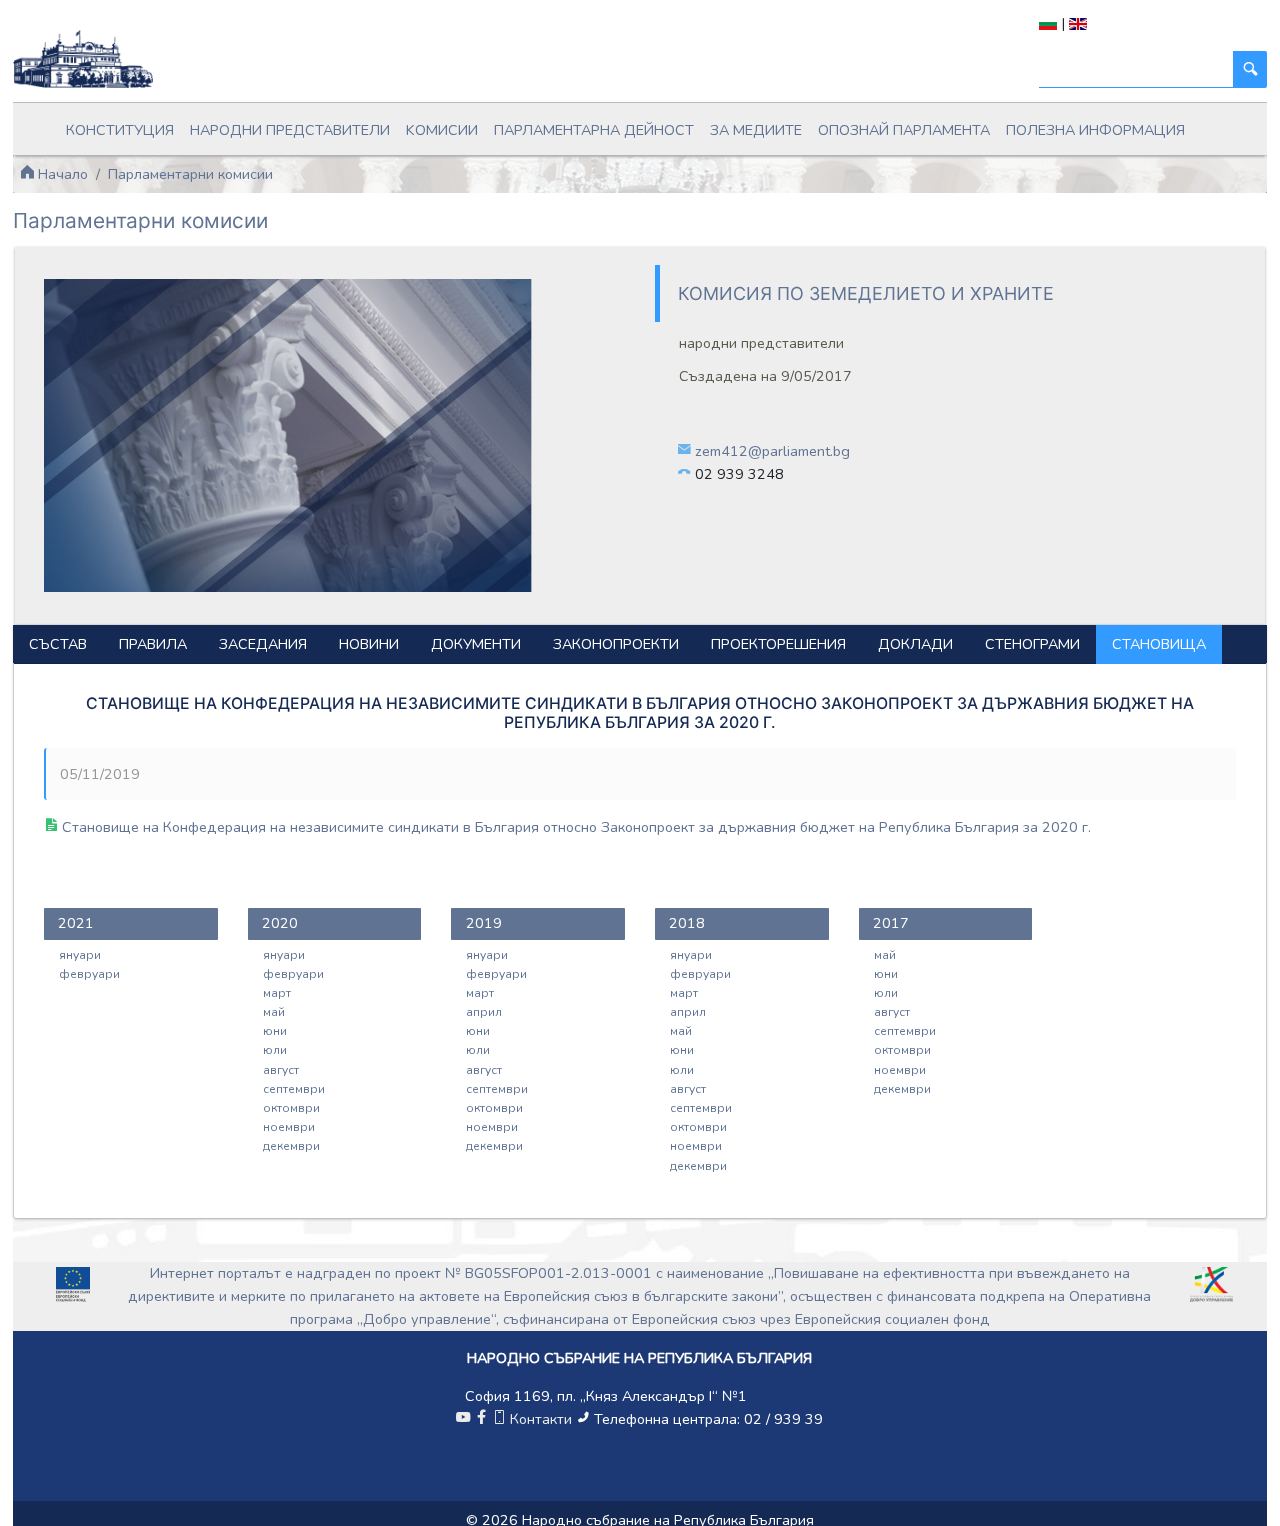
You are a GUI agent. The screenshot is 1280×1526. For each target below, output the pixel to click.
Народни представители (290, 130)
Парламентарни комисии (190, 174)
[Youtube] (463, 1419)
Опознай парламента (904, 130)
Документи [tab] (476, 644)
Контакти (541, 1419)
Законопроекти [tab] (616, 644)
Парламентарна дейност (594, 130)
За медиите (756, 130)
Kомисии (442, 130)
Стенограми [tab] (1032, 644)
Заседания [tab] (263, 644)
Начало (61, 174)
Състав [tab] (58, 644)
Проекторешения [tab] (778, 644)
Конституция (120, 130)
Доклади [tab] (915, 644)
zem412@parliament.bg (772, 451)
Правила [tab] (153, 644)
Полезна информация (1095, 130)
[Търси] (1250, 69)
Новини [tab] (369, 644)
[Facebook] (481, 1419)
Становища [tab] (1159, 644)
